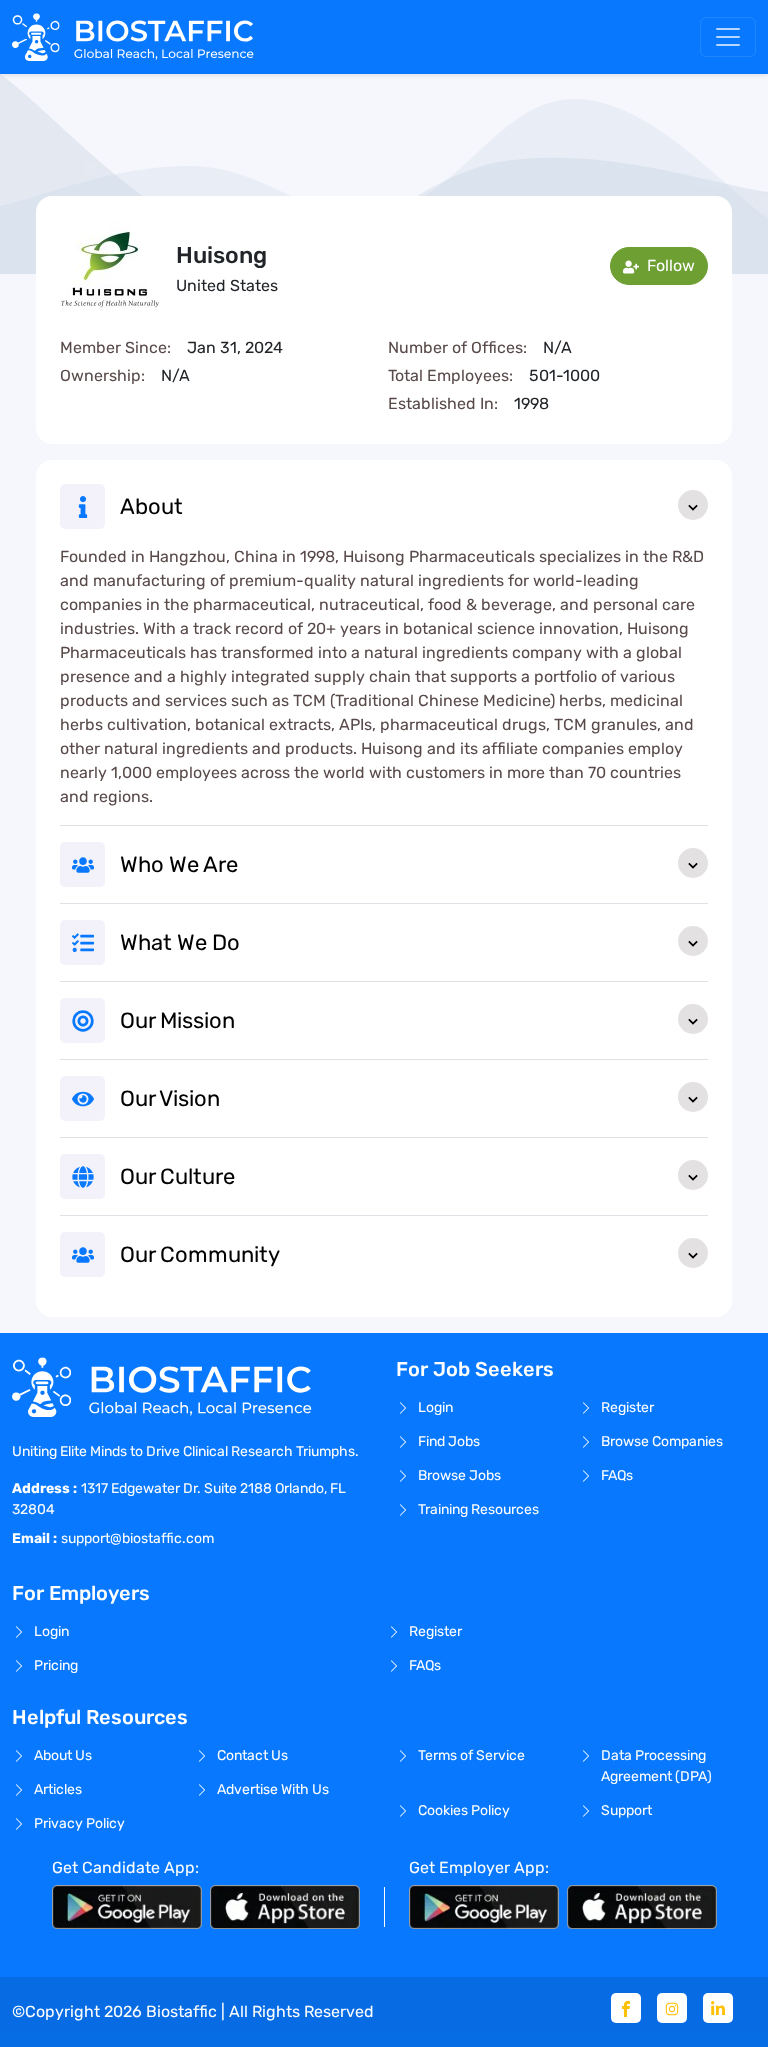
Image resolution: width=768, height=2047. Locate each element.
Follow (669, 265)
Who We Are (179, 864)
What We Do (180, 942)
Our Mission (177, 1020)
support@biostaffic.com (137, 1538)
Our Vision (170, 1098)
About (151, 506)
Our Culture (177, 1176)
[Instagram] (672, 2008)
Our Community (200, 1254)
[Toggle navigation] (728, 37)
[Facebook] (626, 2008)
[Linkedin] (718, 2008)
